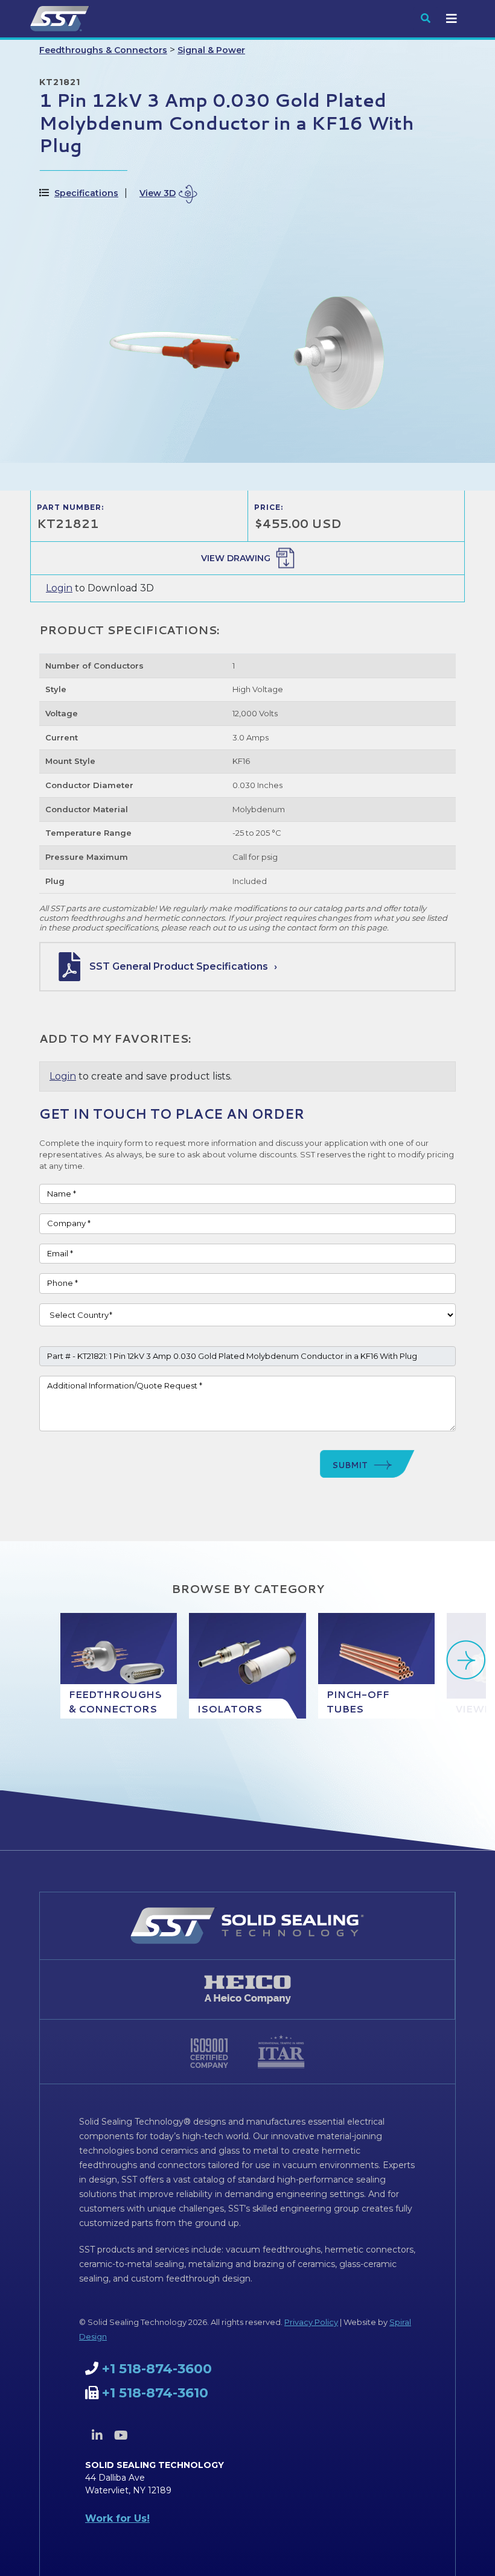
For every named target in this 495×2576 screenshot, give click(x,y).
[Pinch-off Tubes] (376, 1666)
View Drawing (236, 558)
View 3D (158, 193)
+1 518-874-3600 (157, 2369)
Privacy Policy (311, 2322)
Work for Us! (117, 2518)
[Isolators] (247, 1666)
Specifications (86, 193)
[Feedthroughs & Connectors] (119, 1666)
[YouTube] (121, 2435)
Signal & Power (211, 50)
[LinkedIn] (97, 2435)
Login (59, 588)
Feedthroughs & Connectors (103, 50)
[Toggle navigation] (452, 19)
